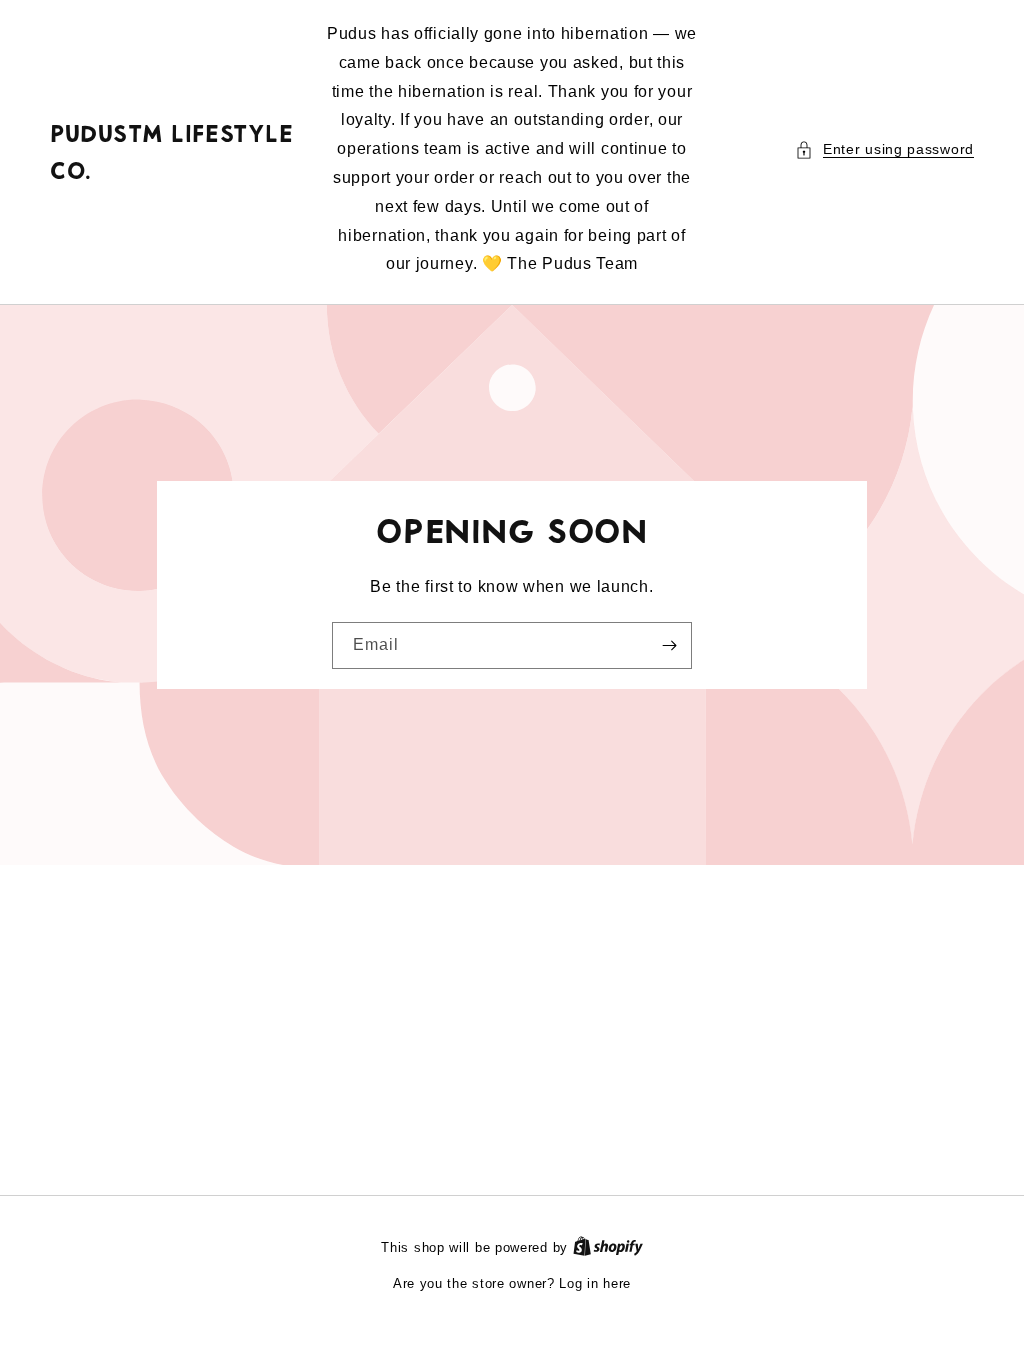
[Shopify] (608, 1247)
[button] (884, 149)
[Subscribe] (669, 645)
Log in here (595, 1283)
